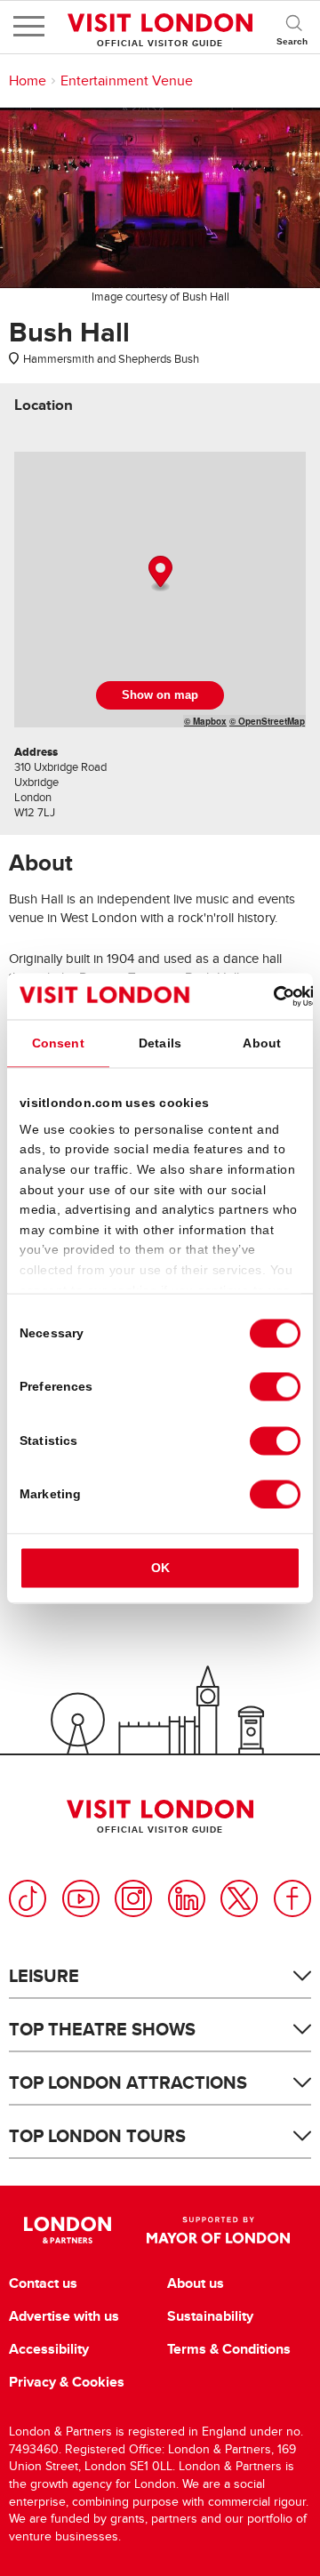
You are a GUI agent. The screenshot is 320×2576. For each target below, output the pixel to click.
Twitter (239, 1898)
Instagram (133, 1898)
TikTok (28, 1898)
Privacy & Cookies (67, 2382)
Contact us (43, 2283)
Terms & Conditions (229, 2349)
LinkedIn (187, 1898)
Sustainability (210, 2316)
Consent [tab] (58, 1043)
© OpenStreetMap (267, 721)
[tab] (44, 405)
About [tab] (262, 1043)
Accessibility (49, 2349)
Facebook (292, 1898)
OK (160, 1569)
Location (44, 405)
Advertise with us (64, 2316)
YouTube (81, 1898)
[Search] (293, 27)
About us (196, 2283)
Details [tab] (160, 1043)
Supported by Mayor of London (218, 2230)
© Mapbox (205, 721)
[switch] (275, 1387)
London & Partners (67, 2230)
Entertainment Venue (127, 81)
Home (28, 81)
